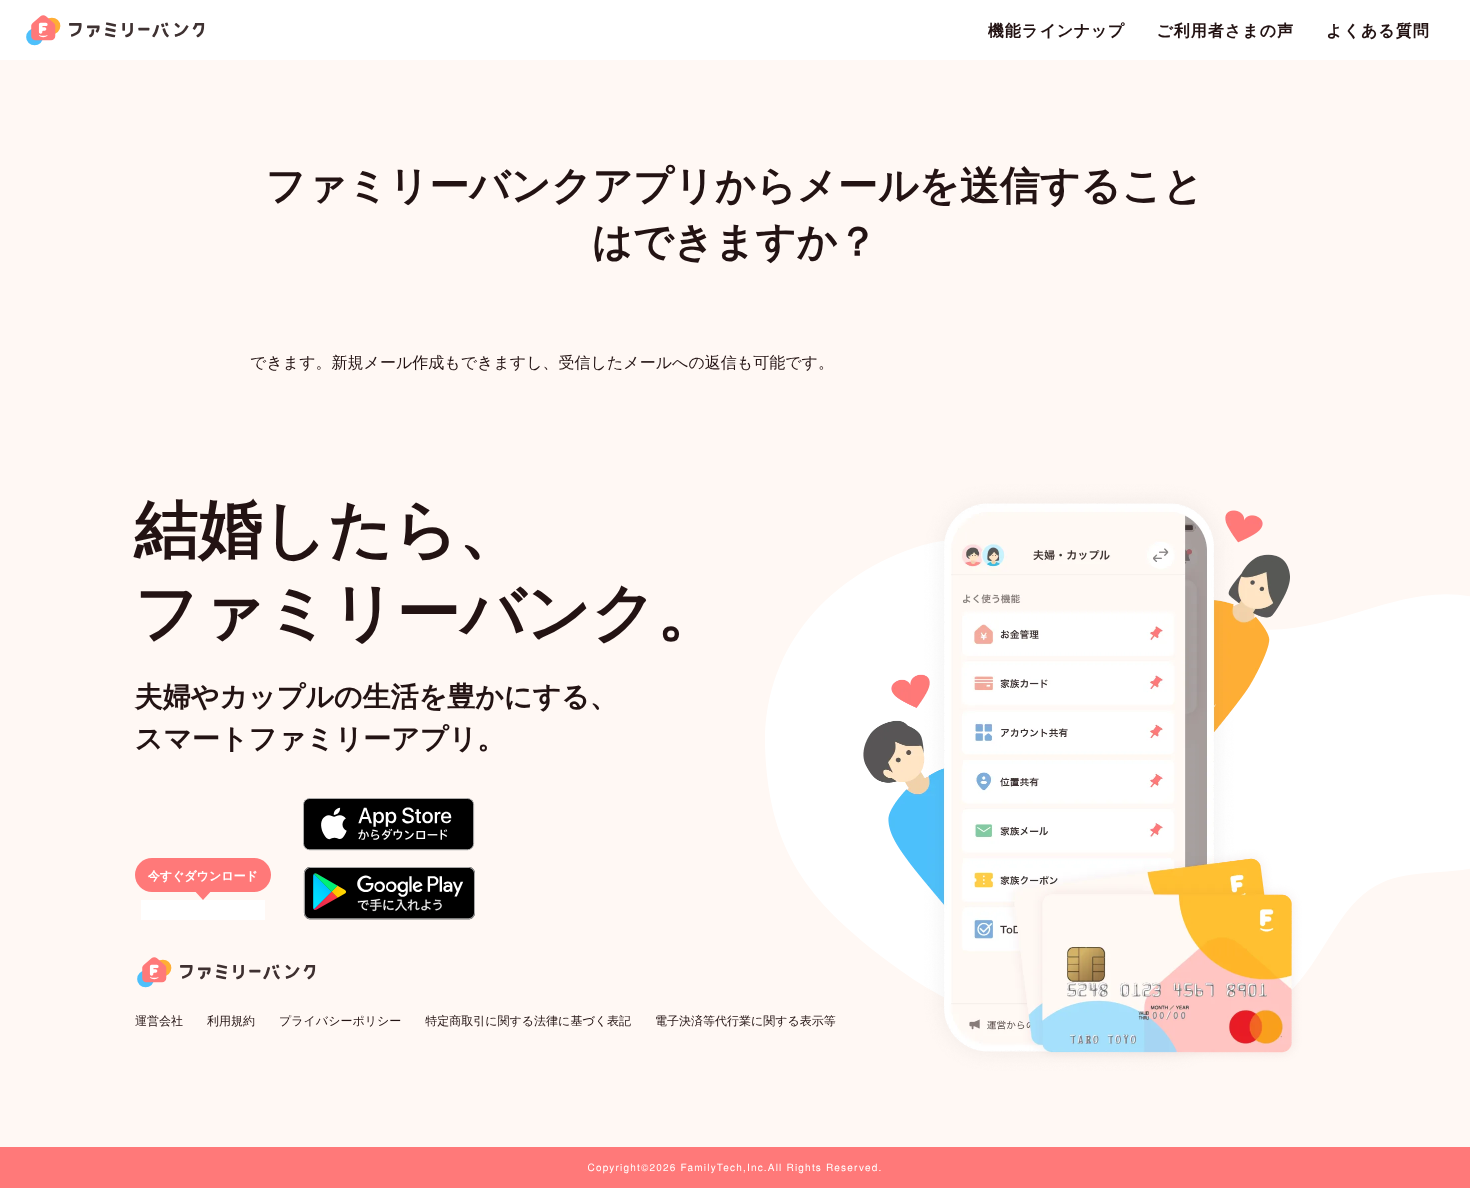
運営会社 (159, 1020)
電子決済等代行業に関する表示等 (745, 1020)
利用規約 (231, 1020)
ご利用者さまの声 (1226, 29)
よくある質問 (1378, 29)
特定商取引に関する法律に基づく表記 (528, 1020)
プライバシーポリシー (340, 1020)
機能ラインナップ (1056, 29)
